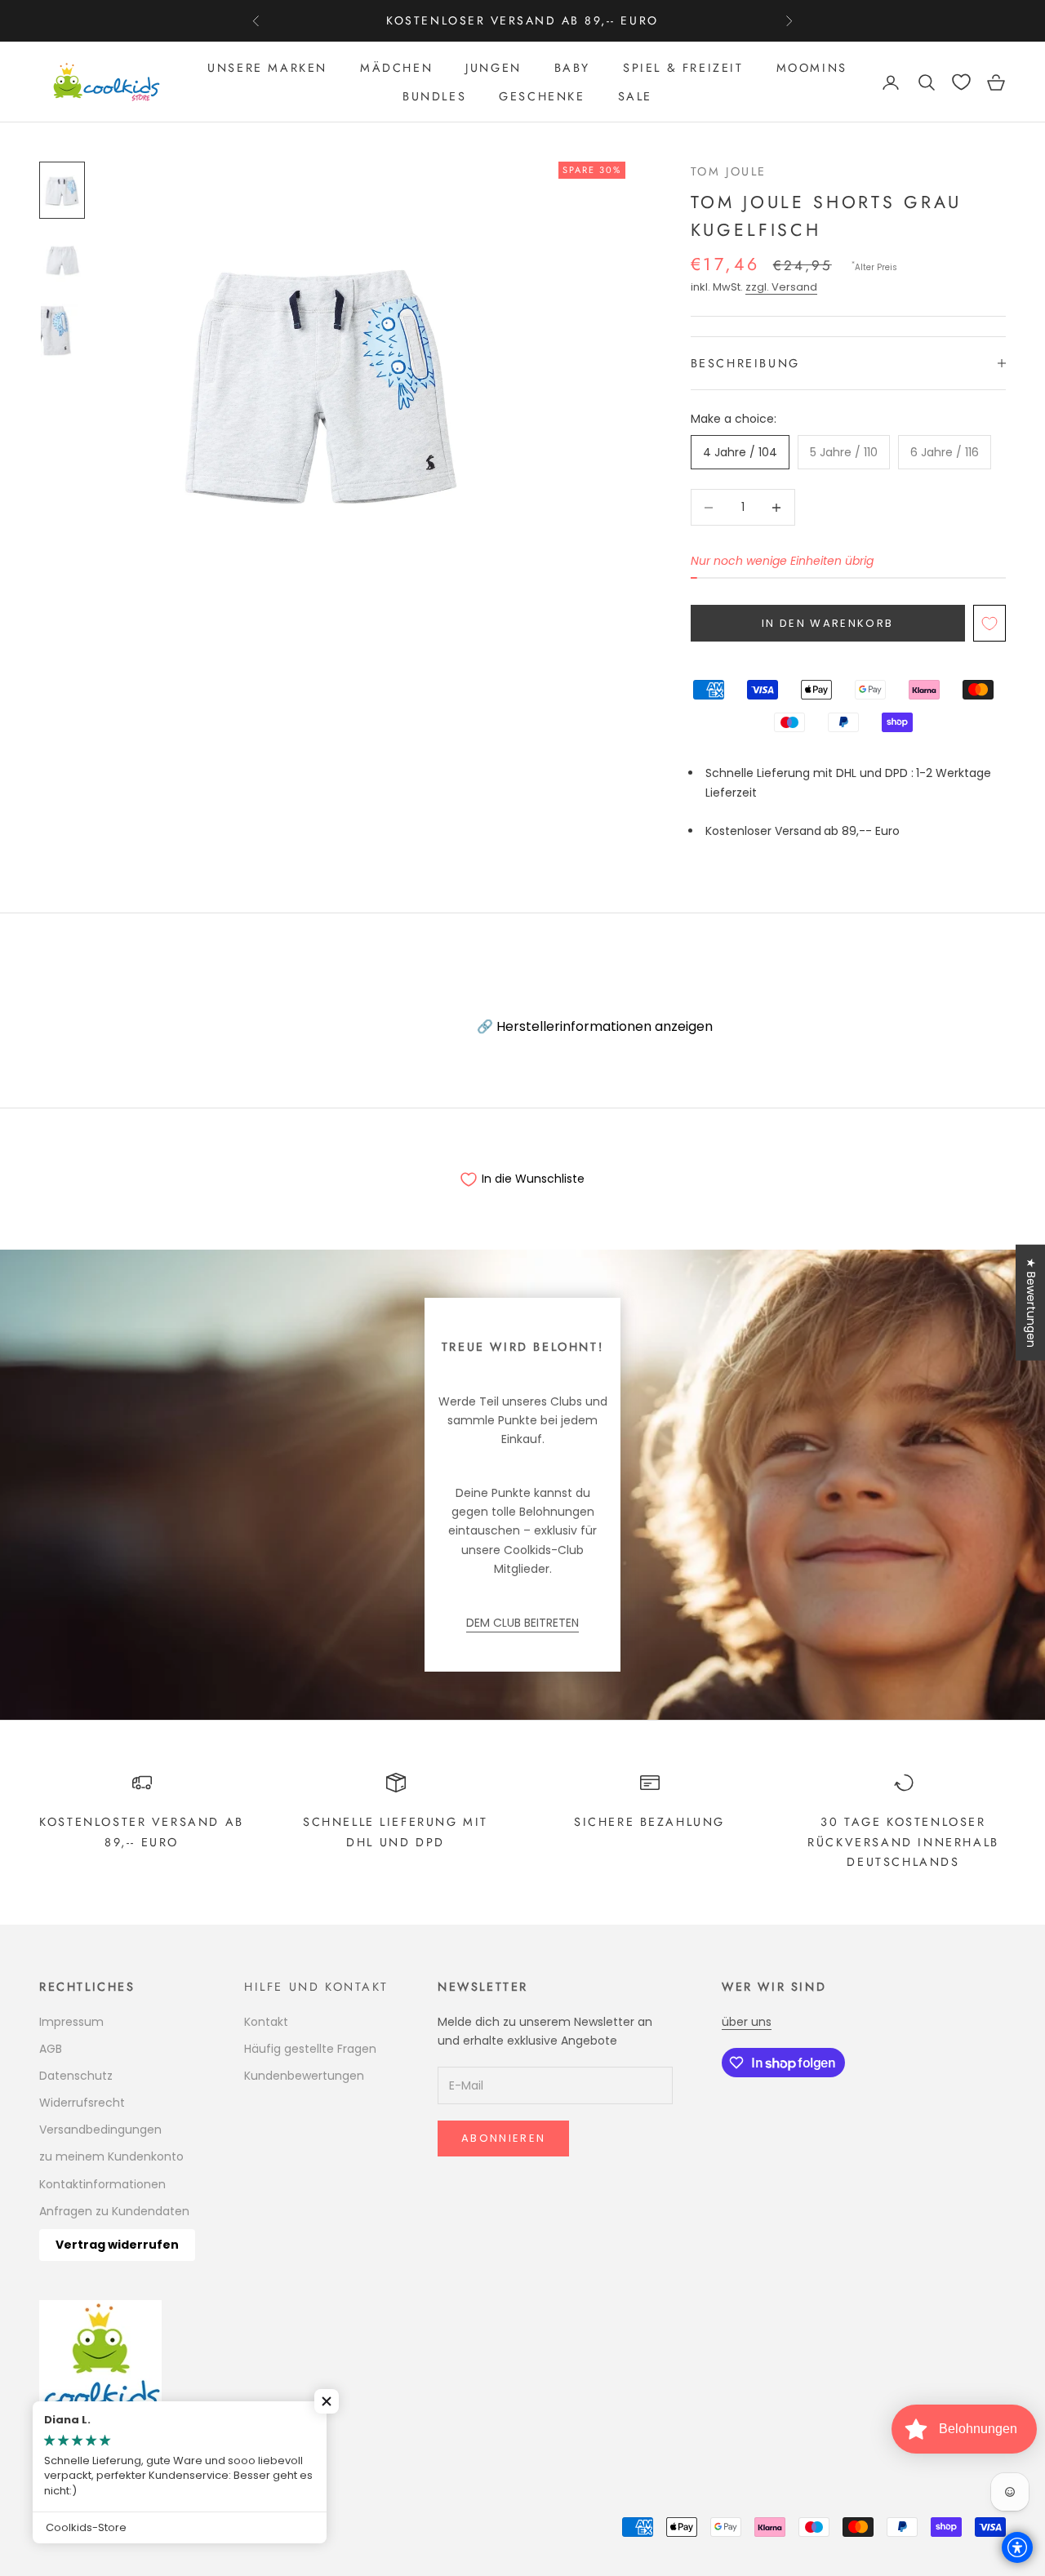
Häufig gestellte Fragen (310, 2049)
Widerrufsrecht (82, 2103)
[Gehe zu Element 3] (62, 331)
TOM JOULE (729, 171)
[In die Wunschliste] (989, 623)
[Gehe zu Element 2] (62, 260)
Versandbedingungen (100, 2130)
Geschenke (542, 96)
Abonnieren (503, 2138)
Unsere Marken (267, 68)
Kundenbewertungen (304, 2076)
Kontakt (266, 2022)
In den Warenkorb (827, 623)
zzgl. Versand (781, 287)
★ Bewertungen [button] (1031, 1303)
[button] (327, 2401)
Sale (635, 96)
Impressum (71, 2022)
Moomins (812, 68)
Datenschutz (76, 2076)
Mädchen (396, 68)
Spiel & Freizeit (683, 68)
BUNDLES (434, 96)
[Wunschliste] (961, 82)
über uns (747, 2022)
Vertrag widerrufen (117, 2245)
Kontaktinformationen (102, 2184)
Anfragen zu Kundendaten (114, 2211)
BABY (572, 68)
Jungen (494, 68)
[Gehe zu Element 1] (62, 190)
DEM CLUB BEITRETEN (522, 1623)
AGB (51, 2049)
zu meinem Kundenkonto (111, 2156)
